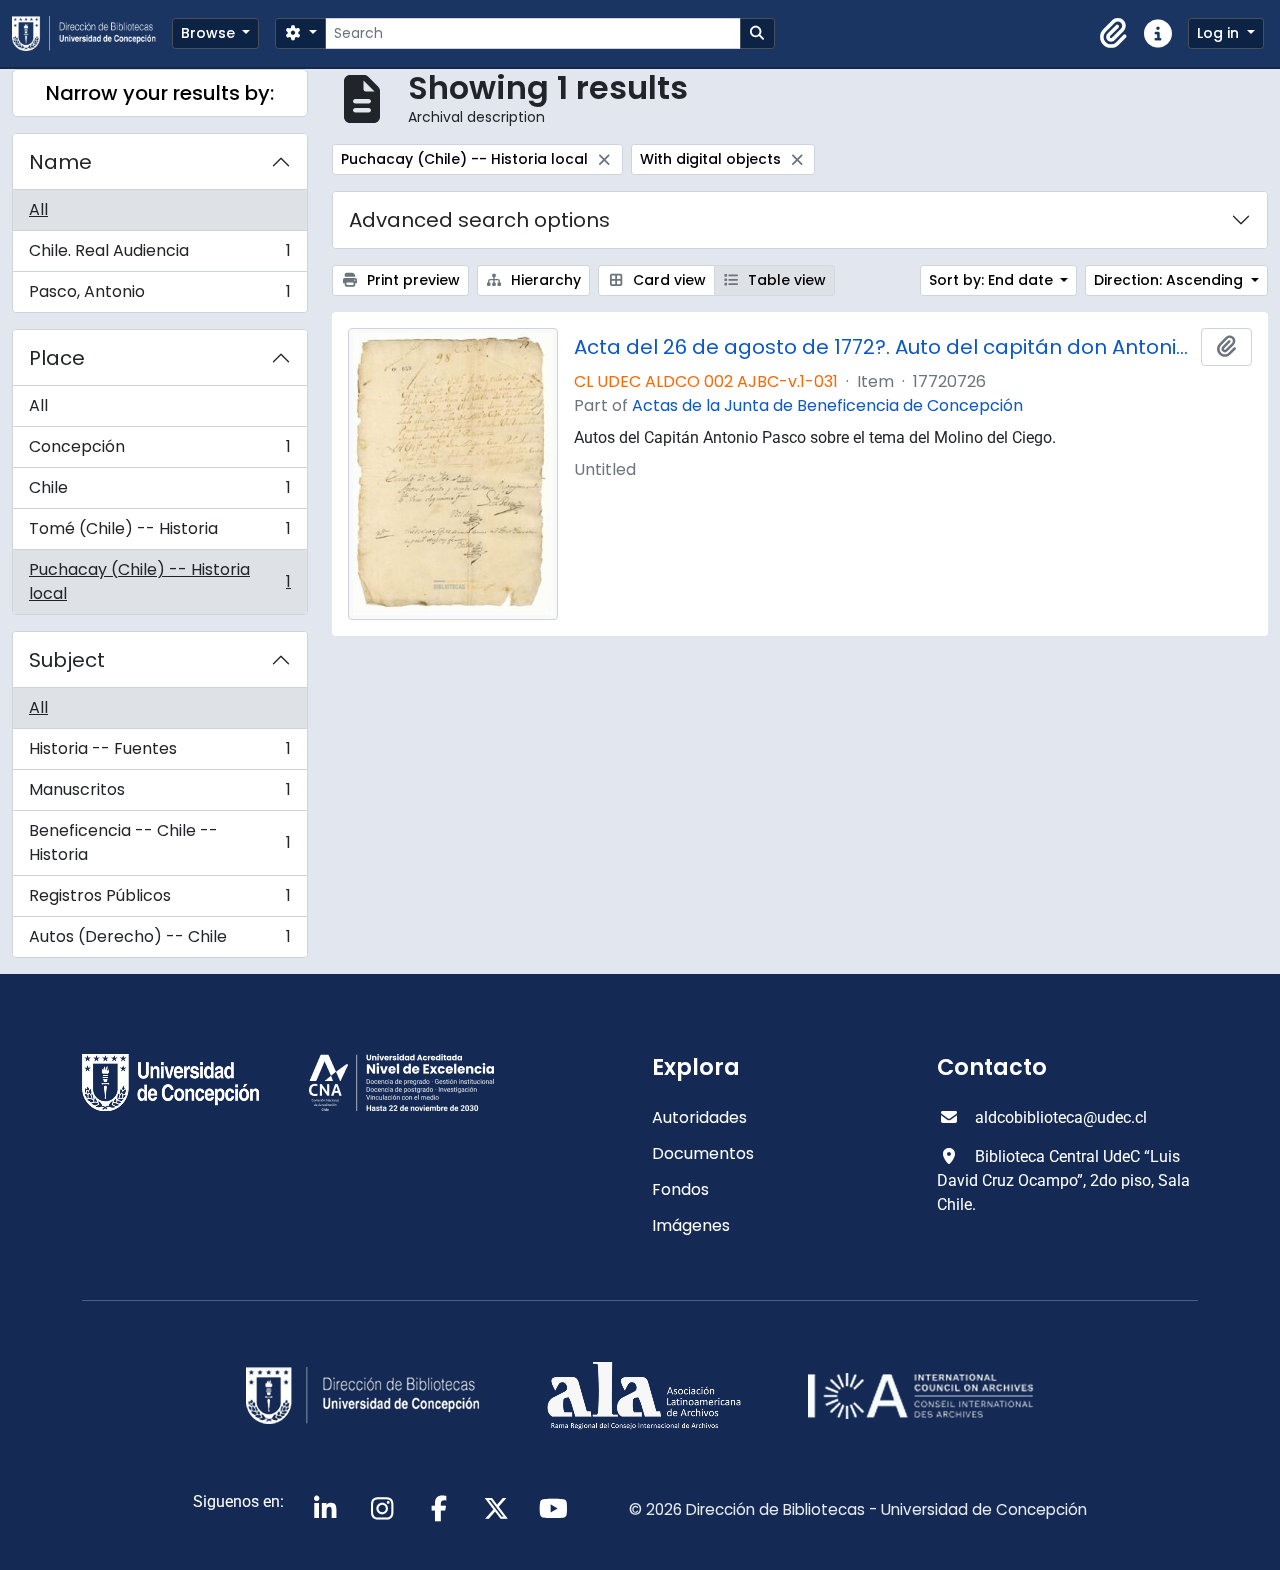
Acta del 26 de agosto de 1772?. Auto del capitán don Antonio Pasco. (883, 347)
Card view (667, 280)
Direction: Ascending (1170, 280)
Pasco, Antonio (159, 296)
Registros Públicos (159, 900)
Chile (159, 492)
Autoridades (699, 1117)
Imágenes (691, 1225)
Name (60, 162)
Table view (785, 280)
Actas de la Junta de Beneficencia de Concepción (827, 405)
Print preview (411, 280)
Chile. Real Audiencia (159, 255)
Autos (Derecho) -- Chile (159, 941)
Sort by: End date (993, 280)
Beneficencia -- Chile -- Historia (159, 842)
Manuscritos (159, 794)
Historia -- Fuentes (159, 753)
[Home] (92, 33)
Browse (210, 33)
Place (57, 358)
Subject (67, 660)
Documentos (703, 1153)
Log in (1220, 33)
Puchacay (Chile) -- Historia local (159, 581)
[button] (1114, 34)
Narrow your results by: (160, 93)
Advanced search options (479, 220)
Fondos (680, 1189)
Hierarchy (544, 280)
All (38, 209)
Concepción (159, 451)
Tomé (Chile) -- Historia (159, 533)
